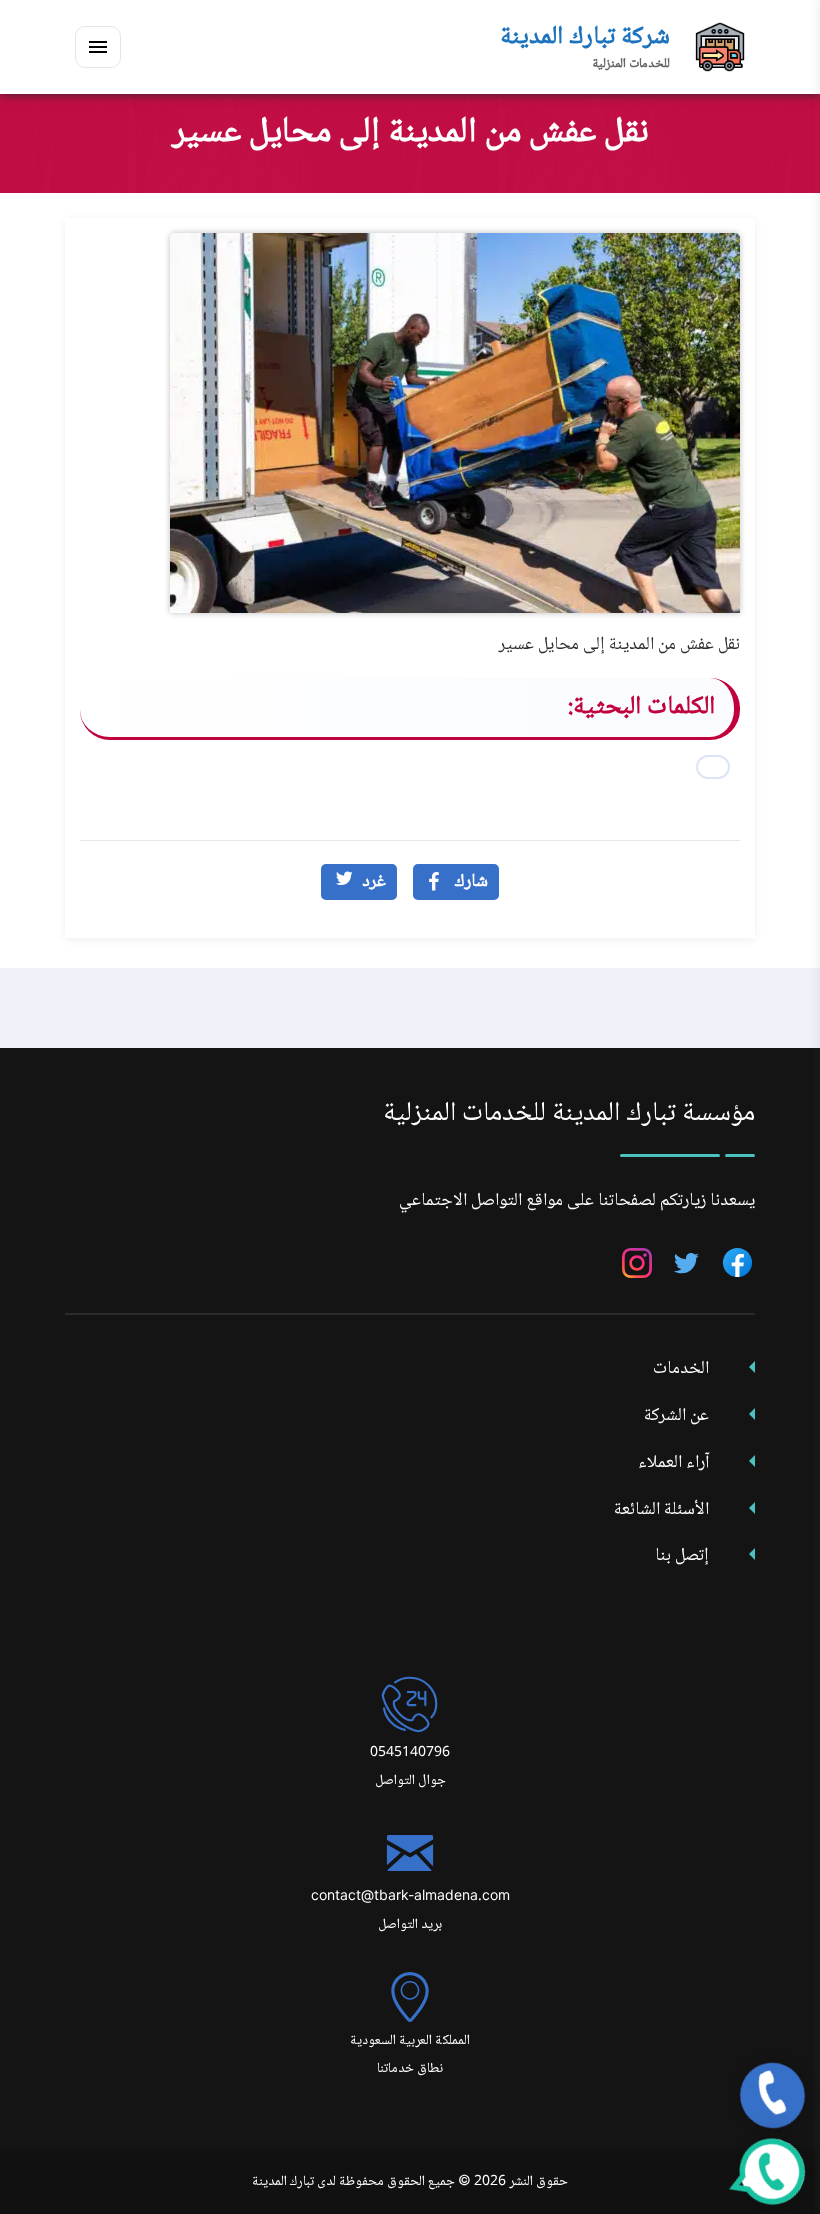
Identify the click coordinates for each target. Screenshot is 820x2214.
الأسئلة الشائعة (661, 1510)
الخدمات (681, 1369)
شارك (471, 882)
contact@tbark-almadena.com (410, 1897)
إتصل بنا (682, 1556)
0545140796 (410, 1753)
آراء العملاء (673, 1463)
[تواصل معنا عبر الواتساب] (772, 2171)
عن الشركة (676, 1416)
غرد (374, 882)
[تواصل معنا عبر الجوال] (772, 2095)
